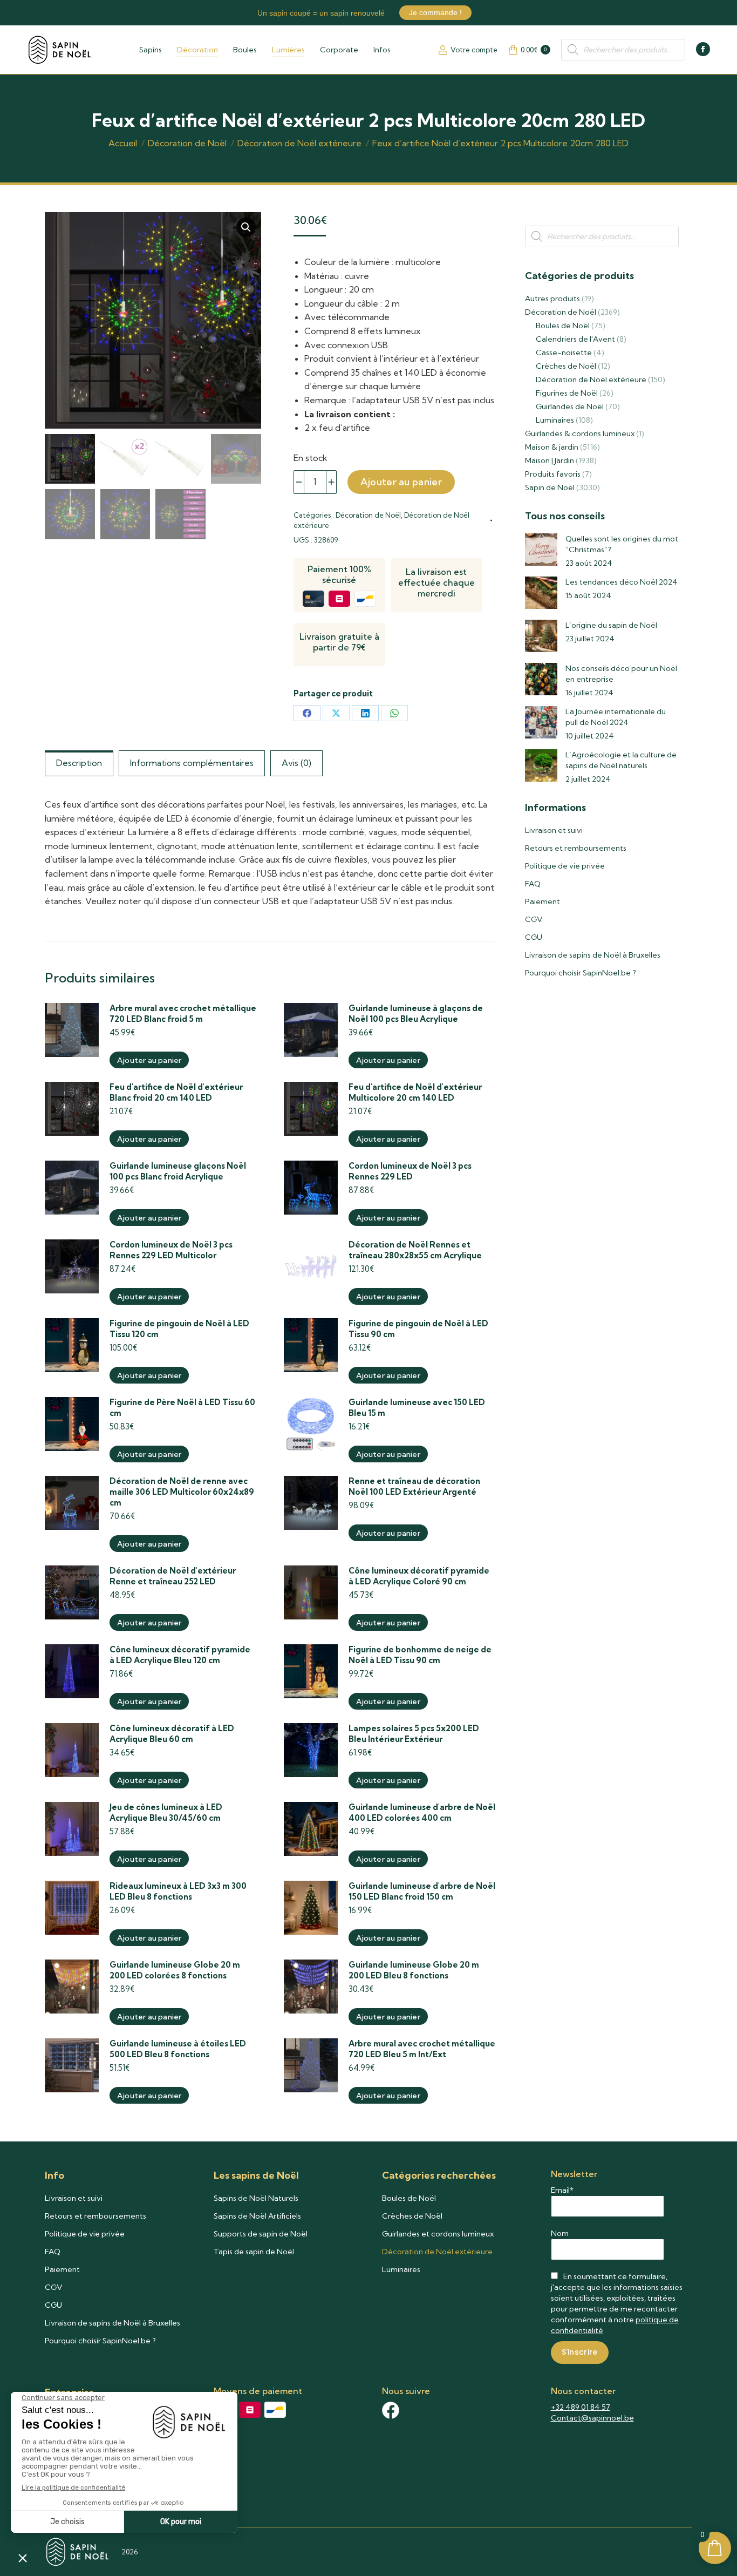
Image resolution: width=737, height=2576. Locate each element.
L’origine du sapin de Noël (611, 625)
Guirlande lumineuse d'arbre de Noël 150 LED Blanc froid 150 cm (422, 1891)
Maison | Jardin (550, 460)
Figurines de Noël (567, 393)
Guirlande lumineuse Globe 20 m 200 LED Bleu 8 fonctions (414, 1970)
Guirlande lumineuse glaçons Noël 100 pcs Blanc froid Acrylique (178, 1171)
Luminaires (555, 420)
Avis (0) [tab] (296, 763)
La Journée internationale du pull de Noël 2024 (616, 717)
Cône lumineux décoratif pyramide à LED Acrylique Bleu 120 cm (180, 1655)
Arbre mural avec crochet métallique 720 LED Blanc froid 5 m (183, 1014)
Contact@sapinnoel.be (592, 2418)
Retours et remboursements (576, 848)
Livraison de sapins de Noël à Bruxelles (593, 955)
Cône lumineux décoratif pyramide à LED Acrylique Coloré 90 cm (419, 1576)
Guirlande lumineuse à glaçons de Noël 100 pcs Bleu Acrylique (416, 1014)
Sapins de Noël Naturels (256, 2198)
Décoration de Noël (368, 515)
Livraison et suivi (554, 830)
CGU (534, 937)
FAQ (533, 884)
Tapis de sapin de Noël (254, 2252)
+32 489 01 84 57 (581, 2407)
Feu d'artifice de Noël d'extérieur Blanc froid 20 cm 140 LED (176, 1092)
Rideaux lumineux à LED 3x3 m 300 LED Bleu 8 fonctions (178, 1891)
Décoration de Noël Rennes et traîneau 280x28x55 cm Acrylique (415, 1250)
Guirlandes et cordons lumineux (438, 2234)
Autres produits (552, 299)
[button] (246, 227)
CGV (534, 919)
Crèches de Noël (566, 366)
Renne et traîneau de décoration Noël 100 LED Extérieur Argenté (414, 1486)
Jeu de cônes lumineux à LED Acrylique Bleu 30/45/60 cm (166, 1812)
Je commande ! (435, 12)
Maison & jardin (552, 447)
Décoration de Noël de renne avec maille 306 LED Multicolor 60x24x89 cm (182, 1492)
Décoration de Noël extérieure (591, 379)
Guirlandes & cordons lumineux (580, 433)
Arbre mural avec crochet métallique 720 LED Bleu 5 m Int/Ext (422, 2049)
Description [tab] (79, 763)
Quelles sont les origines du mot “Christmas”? (622, 544)
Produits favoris (553, 474)
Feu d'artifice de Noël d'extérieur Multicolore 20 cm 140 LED (415, 1092)
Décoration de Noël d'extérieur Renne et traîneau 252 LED (173, 1576)
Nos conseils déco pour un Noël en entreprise (621, 674)
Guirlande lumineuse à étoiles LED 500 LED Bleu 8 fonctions (178, 2049)
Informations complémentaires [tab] (192, 763)
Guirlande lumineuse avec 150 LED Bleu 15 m (417, 1408)
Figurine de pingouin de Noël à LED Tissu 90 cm (418, 1329)
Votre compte (474, 50)
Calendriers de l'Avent (575, 339)
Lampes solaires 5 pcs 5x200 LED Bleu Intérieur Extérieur (414, 1734)
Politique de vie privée (565, 866)
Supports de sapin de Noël (261, 2234)
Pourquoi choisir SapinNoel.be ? (581, 973)
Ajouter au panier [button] (149, 1060)
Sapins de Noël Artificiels (257, 2216)
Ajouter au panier (401, 482)
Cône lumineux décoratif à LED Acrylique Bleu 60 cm (172, 1734)
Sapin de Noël (550, 487)
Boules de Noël (563, 326)
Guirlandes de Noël (570, 406)
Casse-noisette (564, 352)
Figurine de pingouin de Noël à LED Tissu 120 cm (179, 1329)
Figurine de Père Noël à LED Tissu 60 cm (182, 1408)
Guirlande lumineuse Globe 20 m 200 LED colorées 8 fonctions (175, 1970)
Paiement (542, 901)
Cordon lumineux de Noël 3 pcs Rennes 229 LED (410, 1171)
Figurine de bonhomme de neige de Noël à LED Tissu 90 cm (420, 1655)
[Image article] (541, 550)
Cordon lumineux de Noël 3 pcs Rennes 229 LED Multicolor (171, 1250)
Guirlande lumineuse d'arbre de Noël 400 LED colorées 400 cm (422, 1812)
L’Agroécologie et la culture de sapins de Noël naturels (621, 760)
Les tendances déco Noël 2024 (622, 582)
